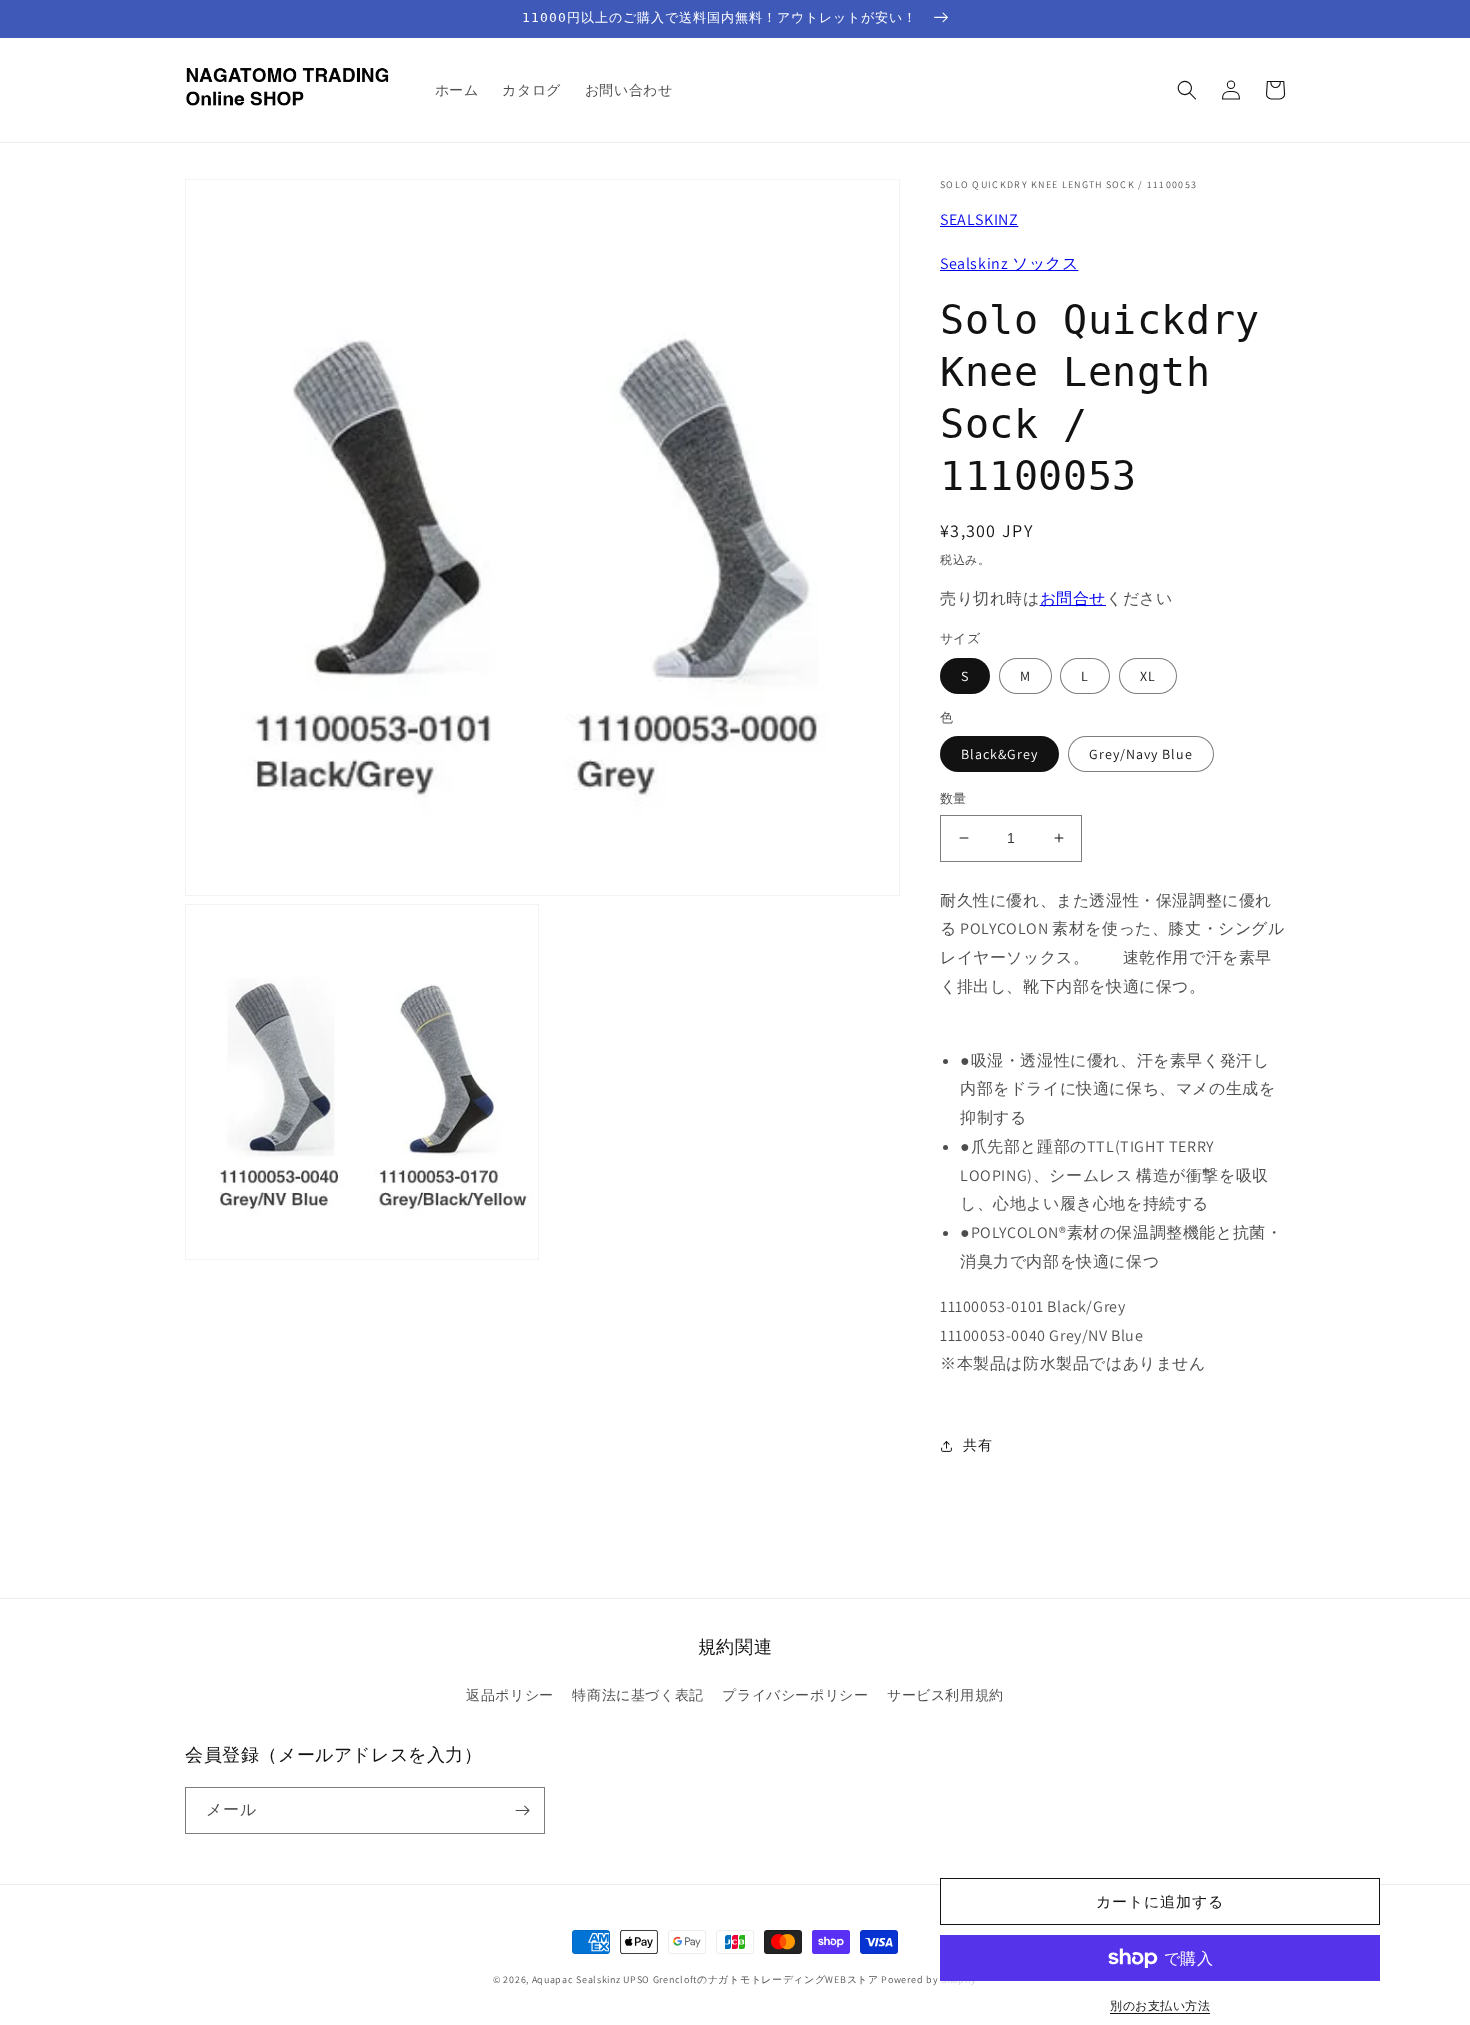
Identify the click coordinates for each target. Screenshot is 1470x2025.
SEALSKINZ (979, 219)
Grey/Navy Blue (1141, 754)
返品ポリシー (510, 1695)
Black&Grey (999, 754)
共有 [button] (977, 1445)
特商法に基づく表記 (637, 1695)
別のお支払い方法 (1160, 2005)
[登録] (522, 1810)
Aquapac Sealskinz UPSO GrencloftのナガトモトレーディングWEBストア (705, 1979)
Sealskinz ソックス (1009, 263)
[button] (1187, 90)
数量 (953, 798)
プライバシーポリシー (795, 1695)
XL (1148, 676)
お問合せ (1073, 598)
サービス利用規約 (945, 1695)
